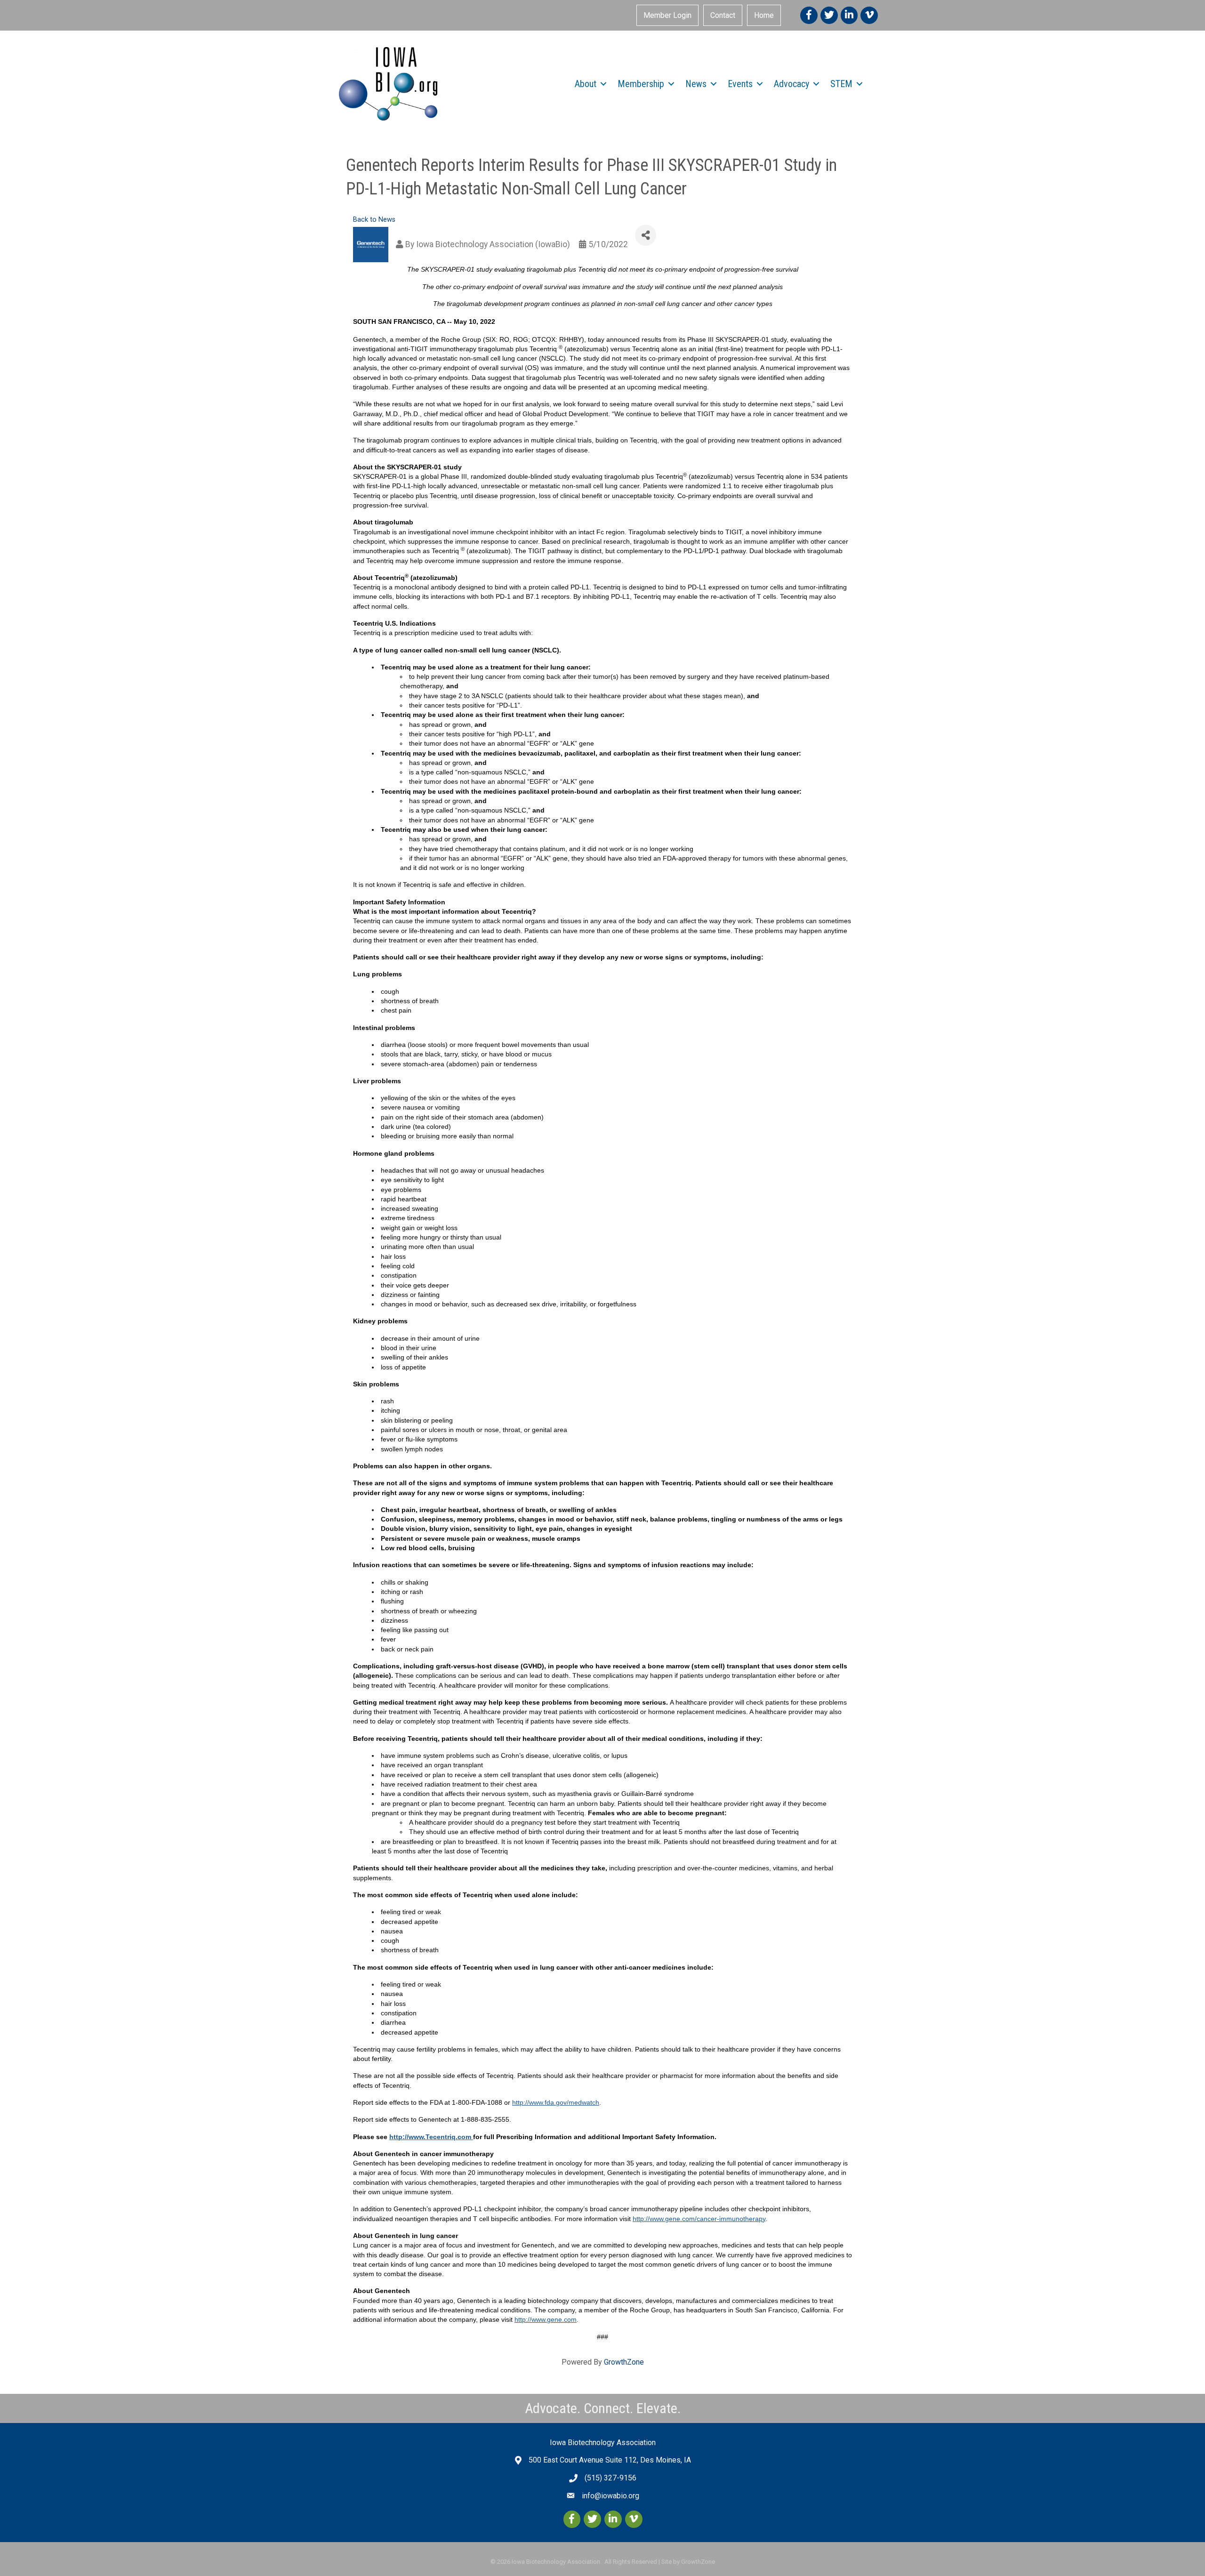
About (586, 84)
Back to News (374, 220)
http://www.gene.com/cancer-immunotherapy (699, 2219)
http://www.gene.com (546, 2319)
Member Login (667, 15)
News (696, 84)
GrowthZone (624, 2362)
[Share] (646, 235)
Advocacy (791, 84)
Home (764, 15)
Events (740, 84)
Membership (641, 84)
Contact (723, 15)
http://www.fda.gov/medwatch (556, 2102)
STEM (841, 84)
